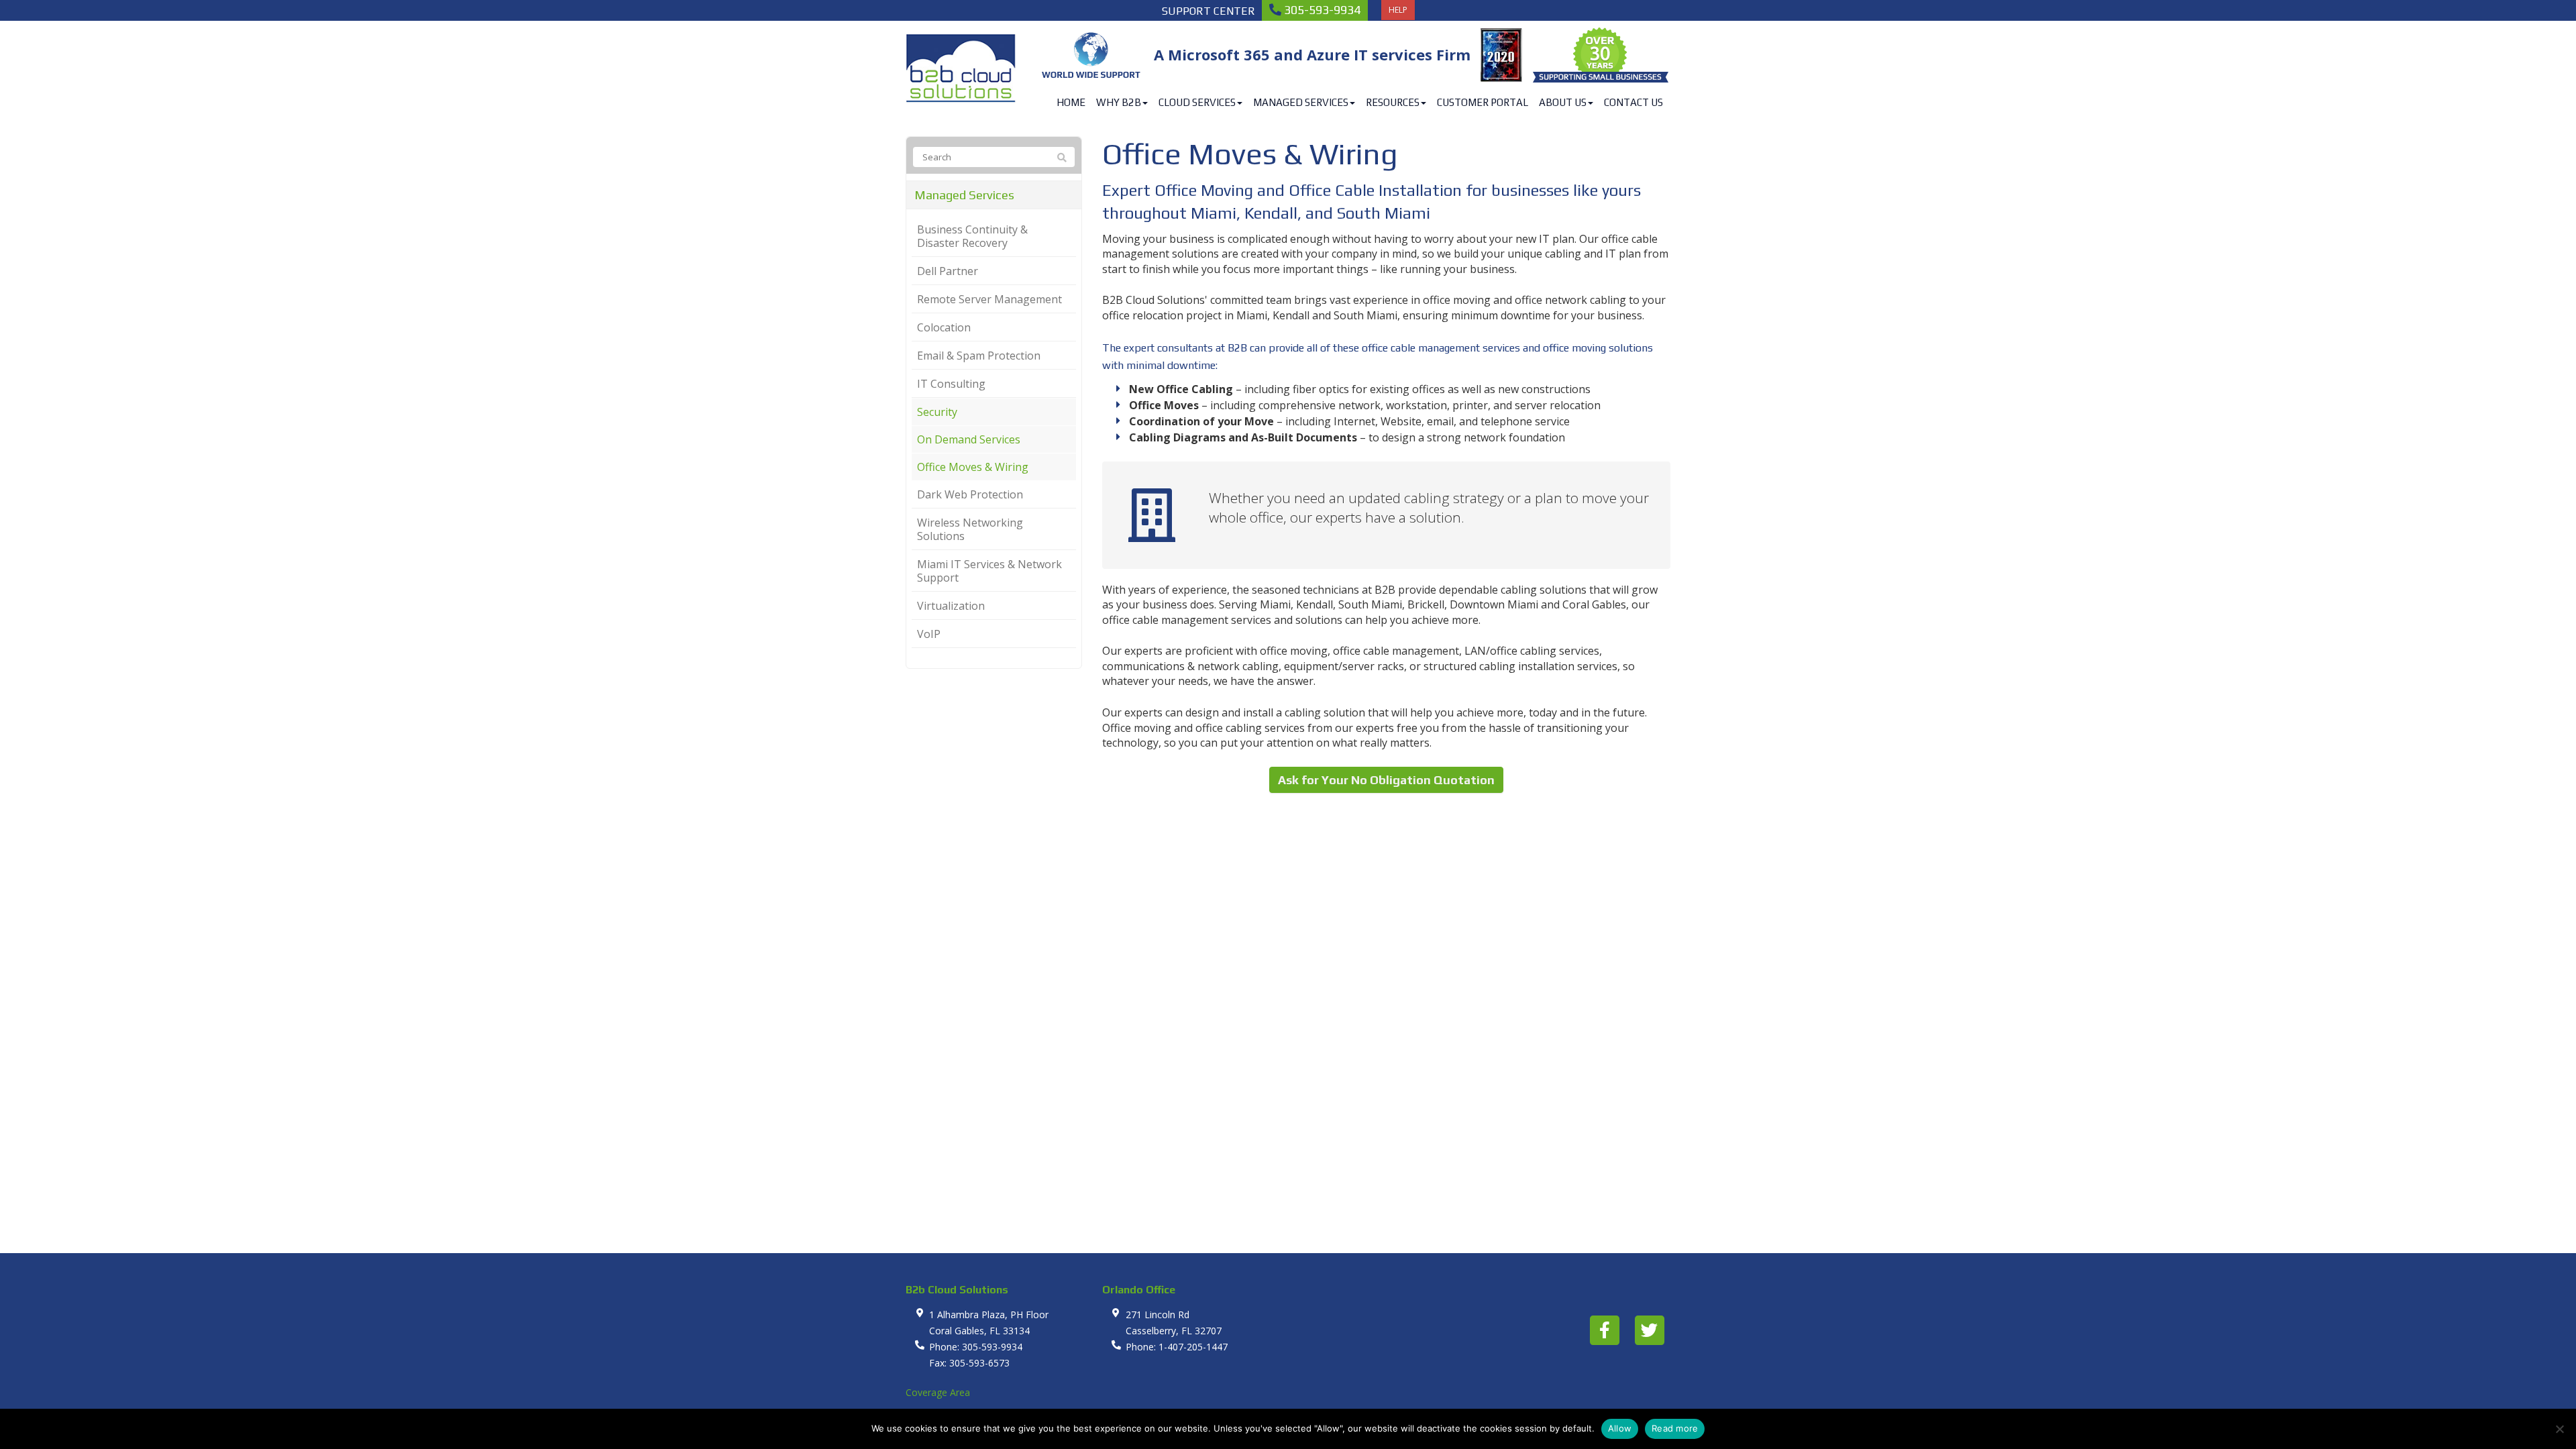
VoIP (929, 634)
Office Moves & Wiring (973, 467)
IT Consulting (951, 384)
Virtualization (951, 606)
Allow (1620, 1428)
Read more (1675, 1428)
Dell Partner (948, 271)
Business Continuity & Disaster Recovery (972, 236)
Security (937, 412)
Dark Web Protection (970, 494)
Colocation (944, 327)
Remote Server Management (989, 299)
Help (1398, 10)
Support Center (1209, 11)
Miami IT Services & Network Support (989, 571)
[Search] (1062, 158)
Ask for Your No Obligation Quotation (1386, 780)
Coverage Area (938, 1392)
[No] (2559, 1429)
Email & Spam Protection (979, 356)
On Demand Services (969, 439)
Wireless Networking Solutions (970, 529)
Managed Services (964, 195)
